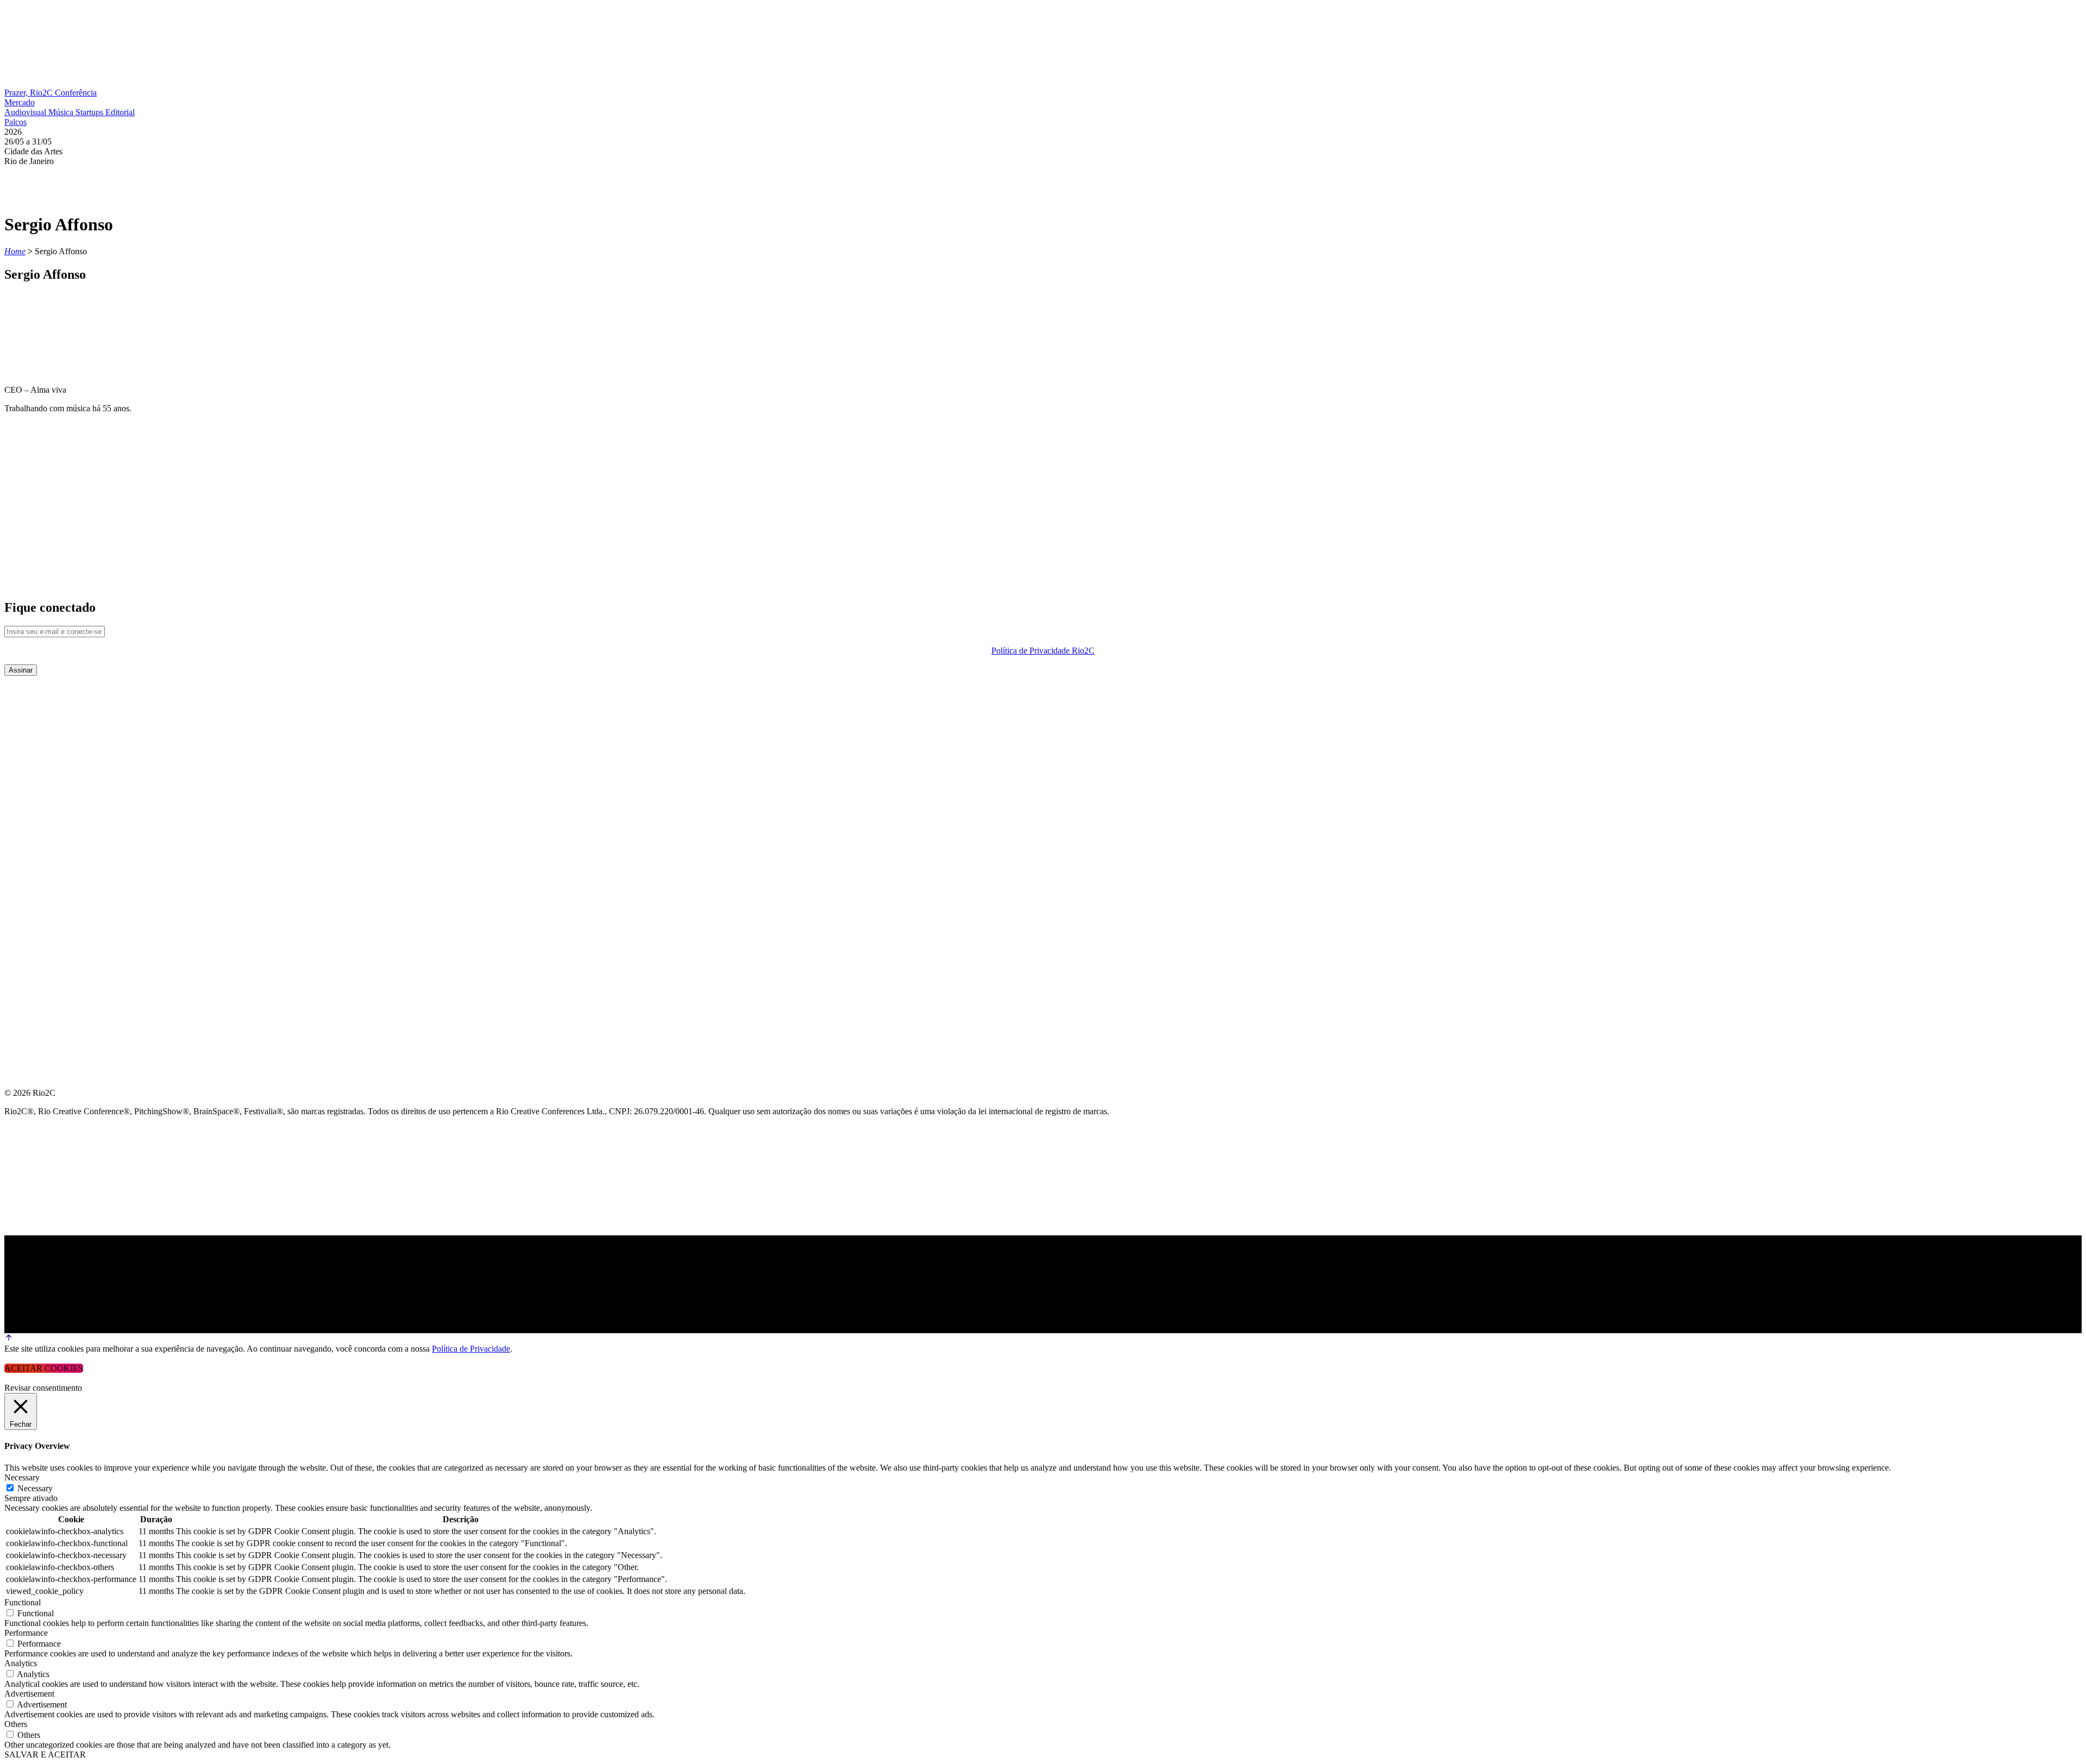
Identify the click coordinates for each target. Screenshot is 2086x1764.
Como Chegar (37, 846)
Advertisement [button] (29, 1694)
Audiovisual (26, 112)
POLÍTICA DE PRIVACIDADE (62, 898)
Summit (22, 715)
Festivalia (29, 793)
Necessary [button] (22, 1477)
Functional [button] (23, 1602)
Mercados (29, 767)
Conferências (38, 741)
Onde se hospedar (48, 872)
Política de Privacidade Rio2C (1043, 651)
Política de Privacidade (471, 1349)
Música (62, 112)
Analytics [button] (21, 1663)
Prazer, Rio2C (30, 93)
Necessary (35, 1488)
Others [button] (16, 1724)
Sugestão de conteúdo (61, 820)
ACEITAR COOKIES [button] (44, 1368)
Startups (90, 112)
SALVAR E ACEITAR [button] (45, 1754)
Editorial (120, 112)
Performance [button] (26, 1633)
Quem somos (34, 689)
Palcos (15, 122)
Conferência (76, 93)
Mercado (20, 102)
